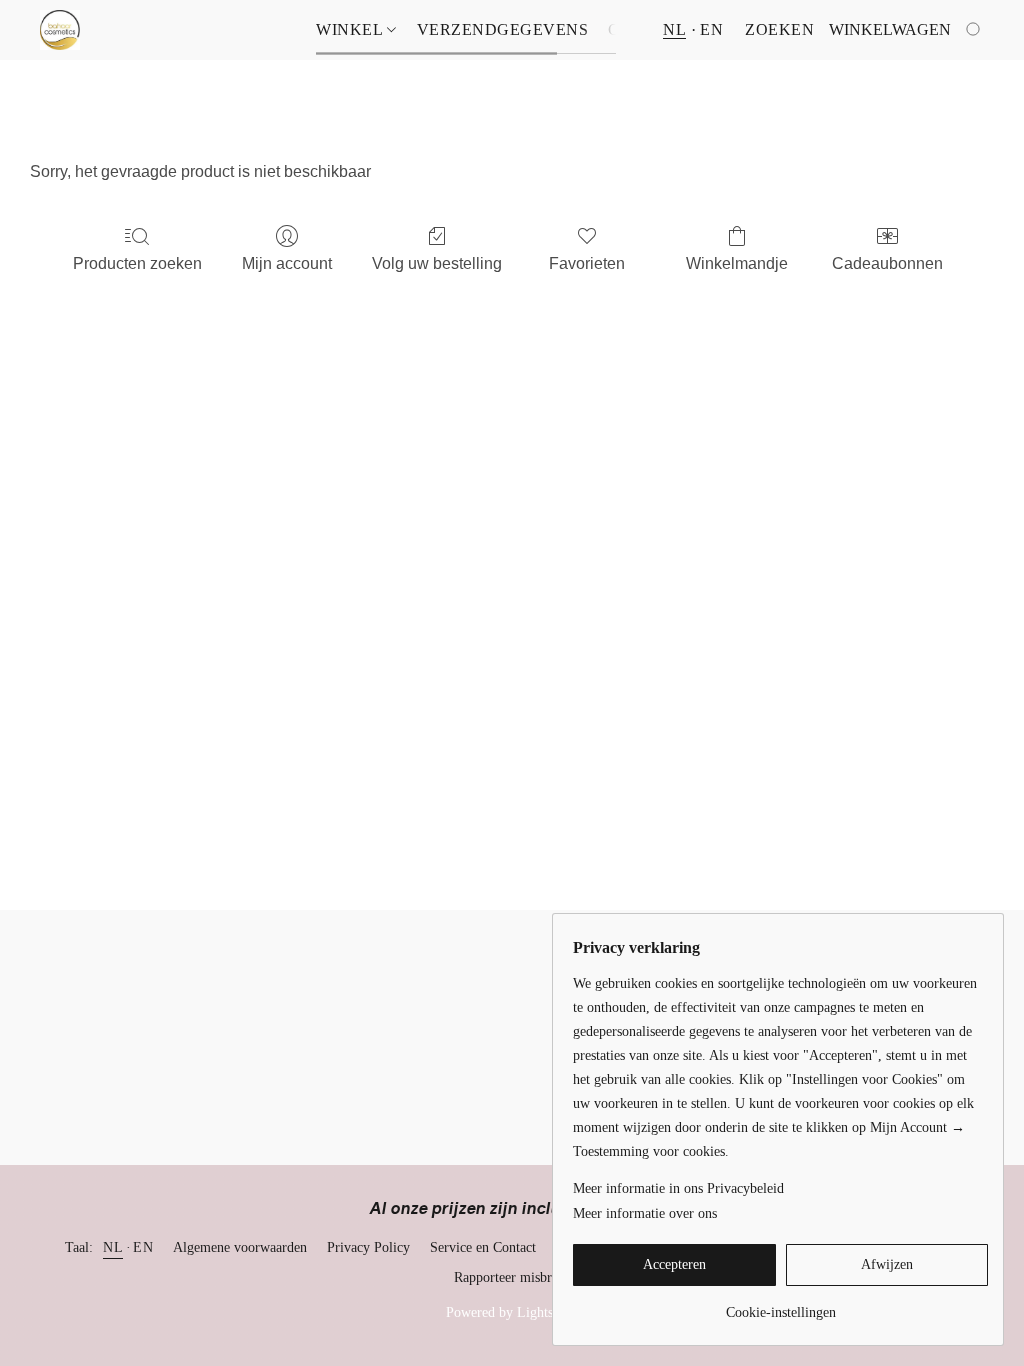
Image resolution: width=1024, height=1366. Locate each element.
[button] (60, 30)
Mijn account (287, 263)
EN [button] (711, 29)
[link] (780, 1305)
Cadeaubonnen (887, 263)
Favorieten (587, 263)
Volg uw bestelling (437, 263)
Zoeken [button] (779, 29)
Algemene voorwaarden (240, 1247)
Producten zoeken (137, 263)
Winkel (351, 29)
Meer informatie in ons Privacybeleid (678, 1188)
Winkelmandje (737, 263)
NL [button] (674, 29)
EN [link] (143, 1247)
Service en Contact (483, 1247)
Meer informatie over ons (645, 1213)
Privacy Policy (368, 1247)
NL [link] (113, 1247)
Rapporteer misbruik (512, 1277)
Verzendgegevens (503, 29)
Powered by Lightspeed (512, 1312)
